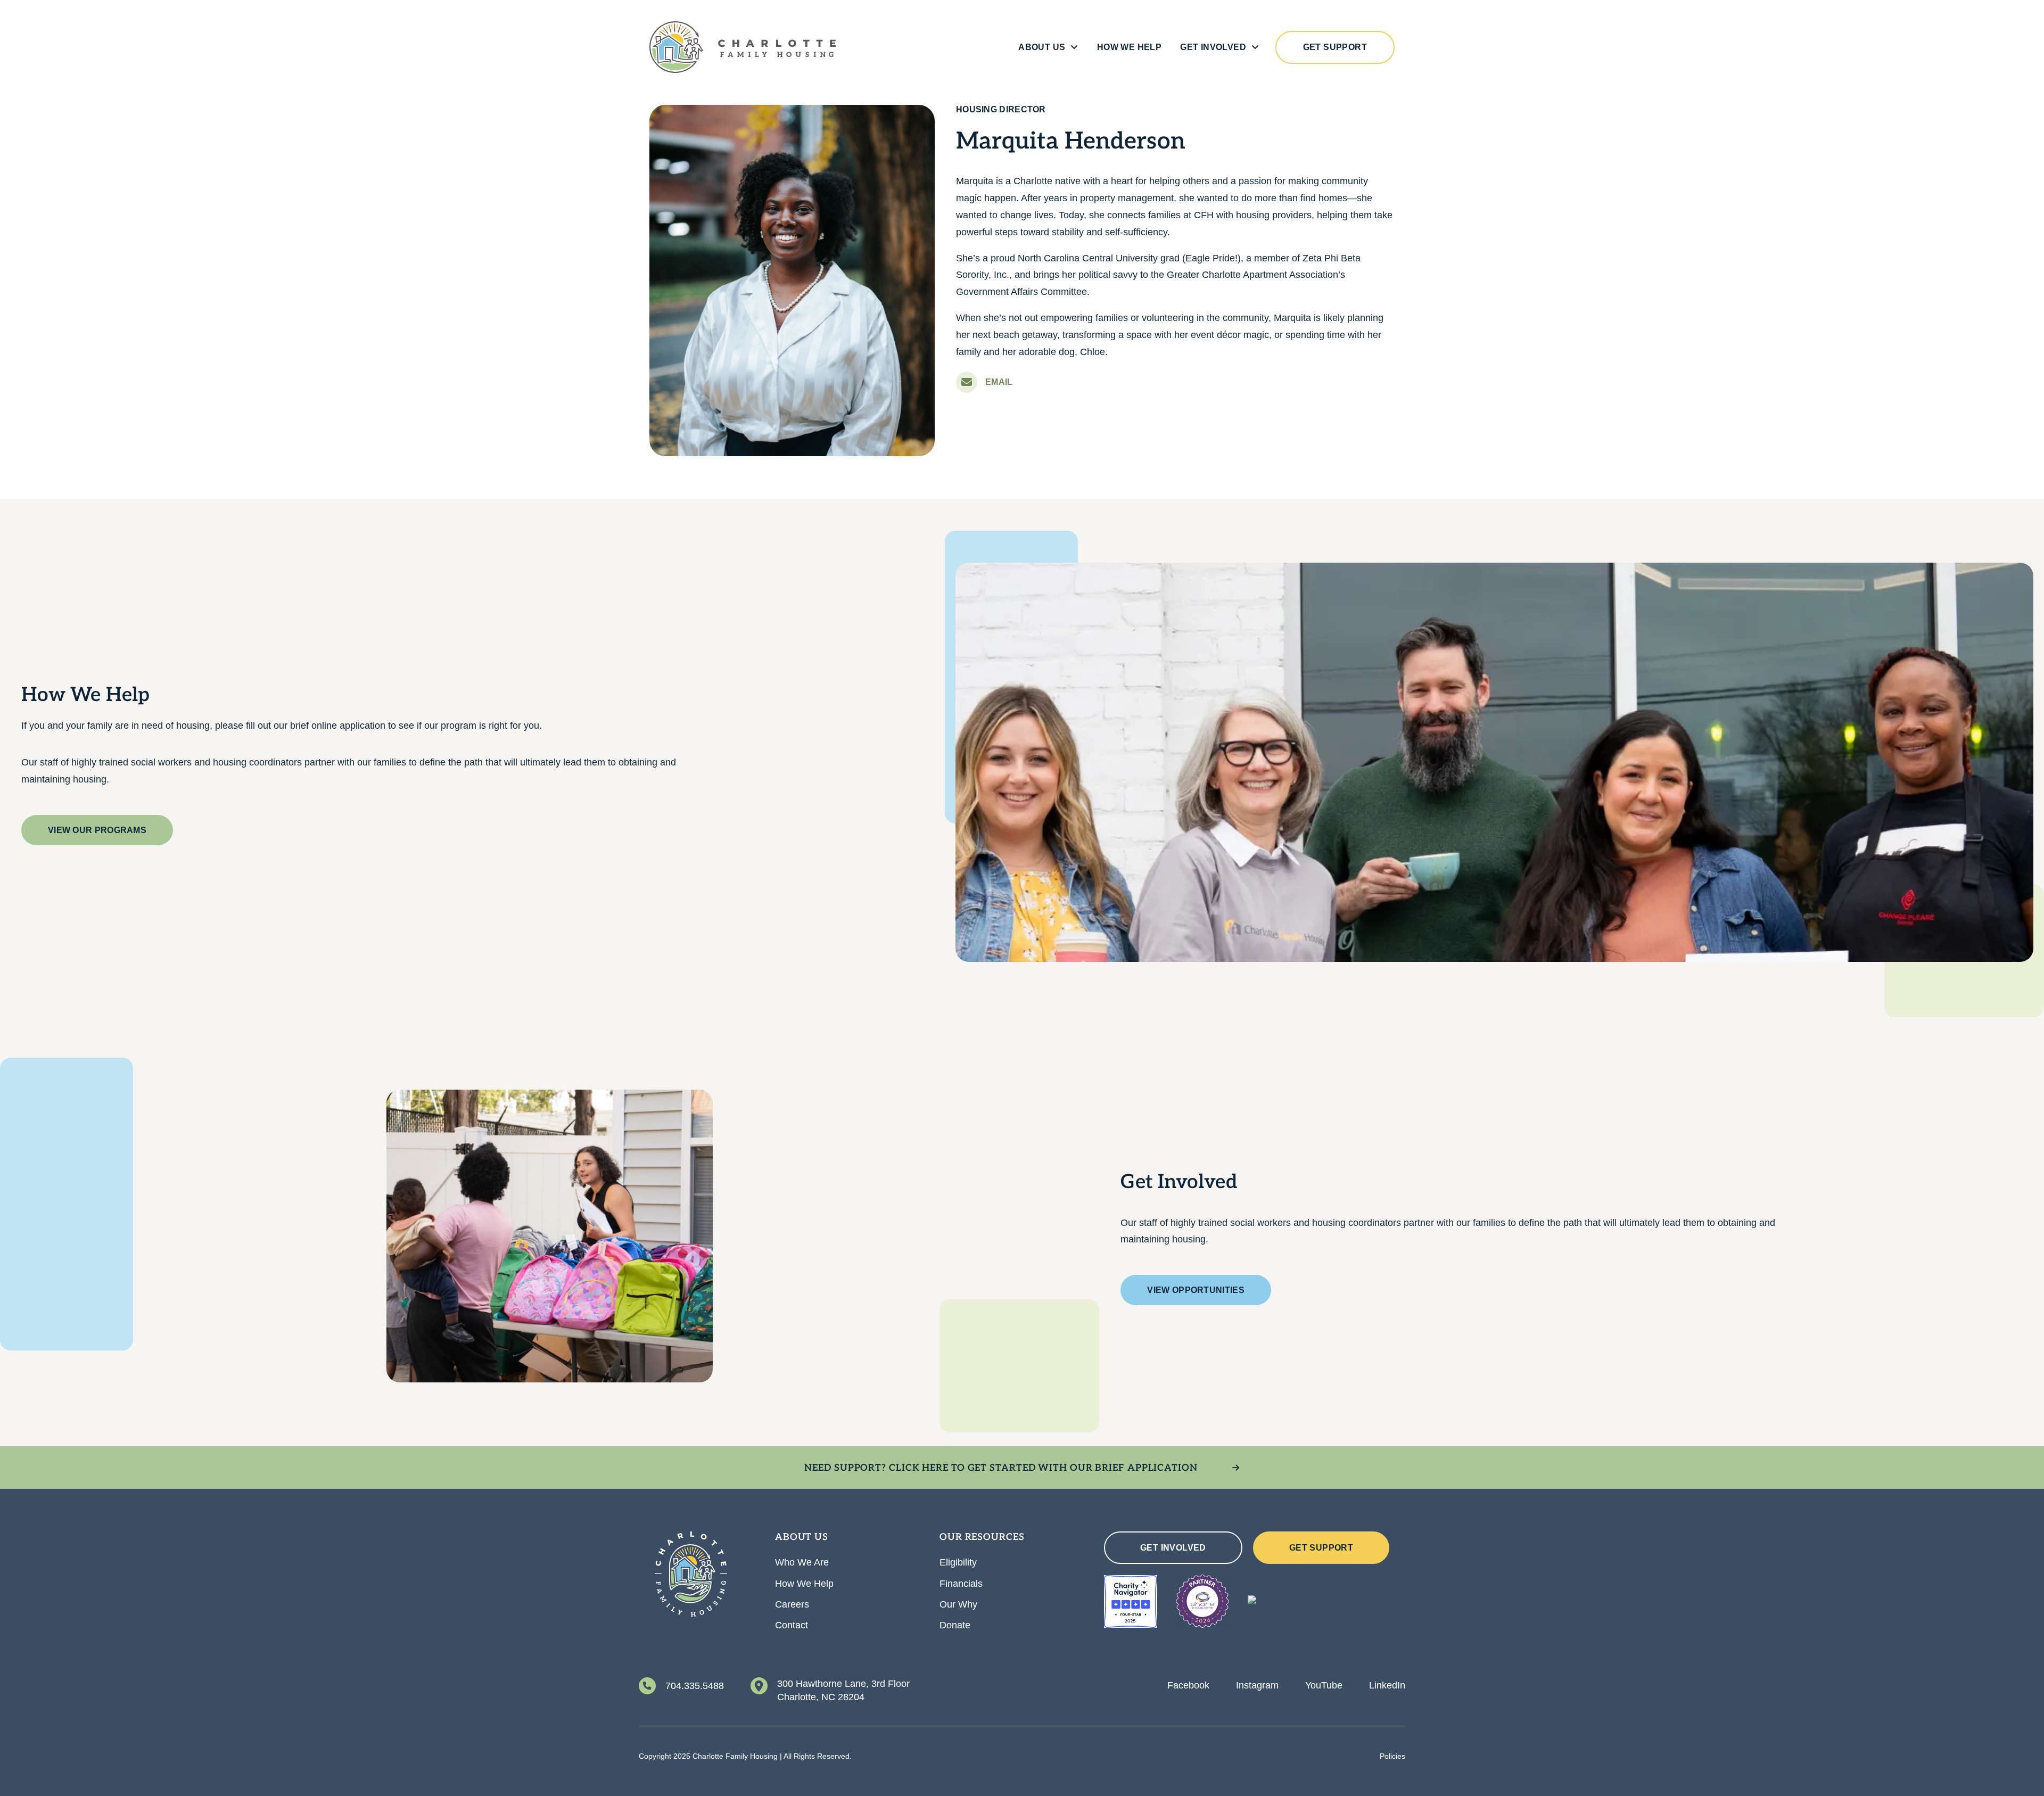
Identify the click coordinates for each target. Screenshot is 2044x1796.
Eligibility (958, 1562)
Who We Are (802, 1562)
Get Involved (1213, 47)
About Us (1042, 47)
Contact (792, 1625)
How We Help (1129, 47)
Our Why (958, 1604)
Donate (955, 1625)
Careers (792, 1604)
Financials (961, 1584)
